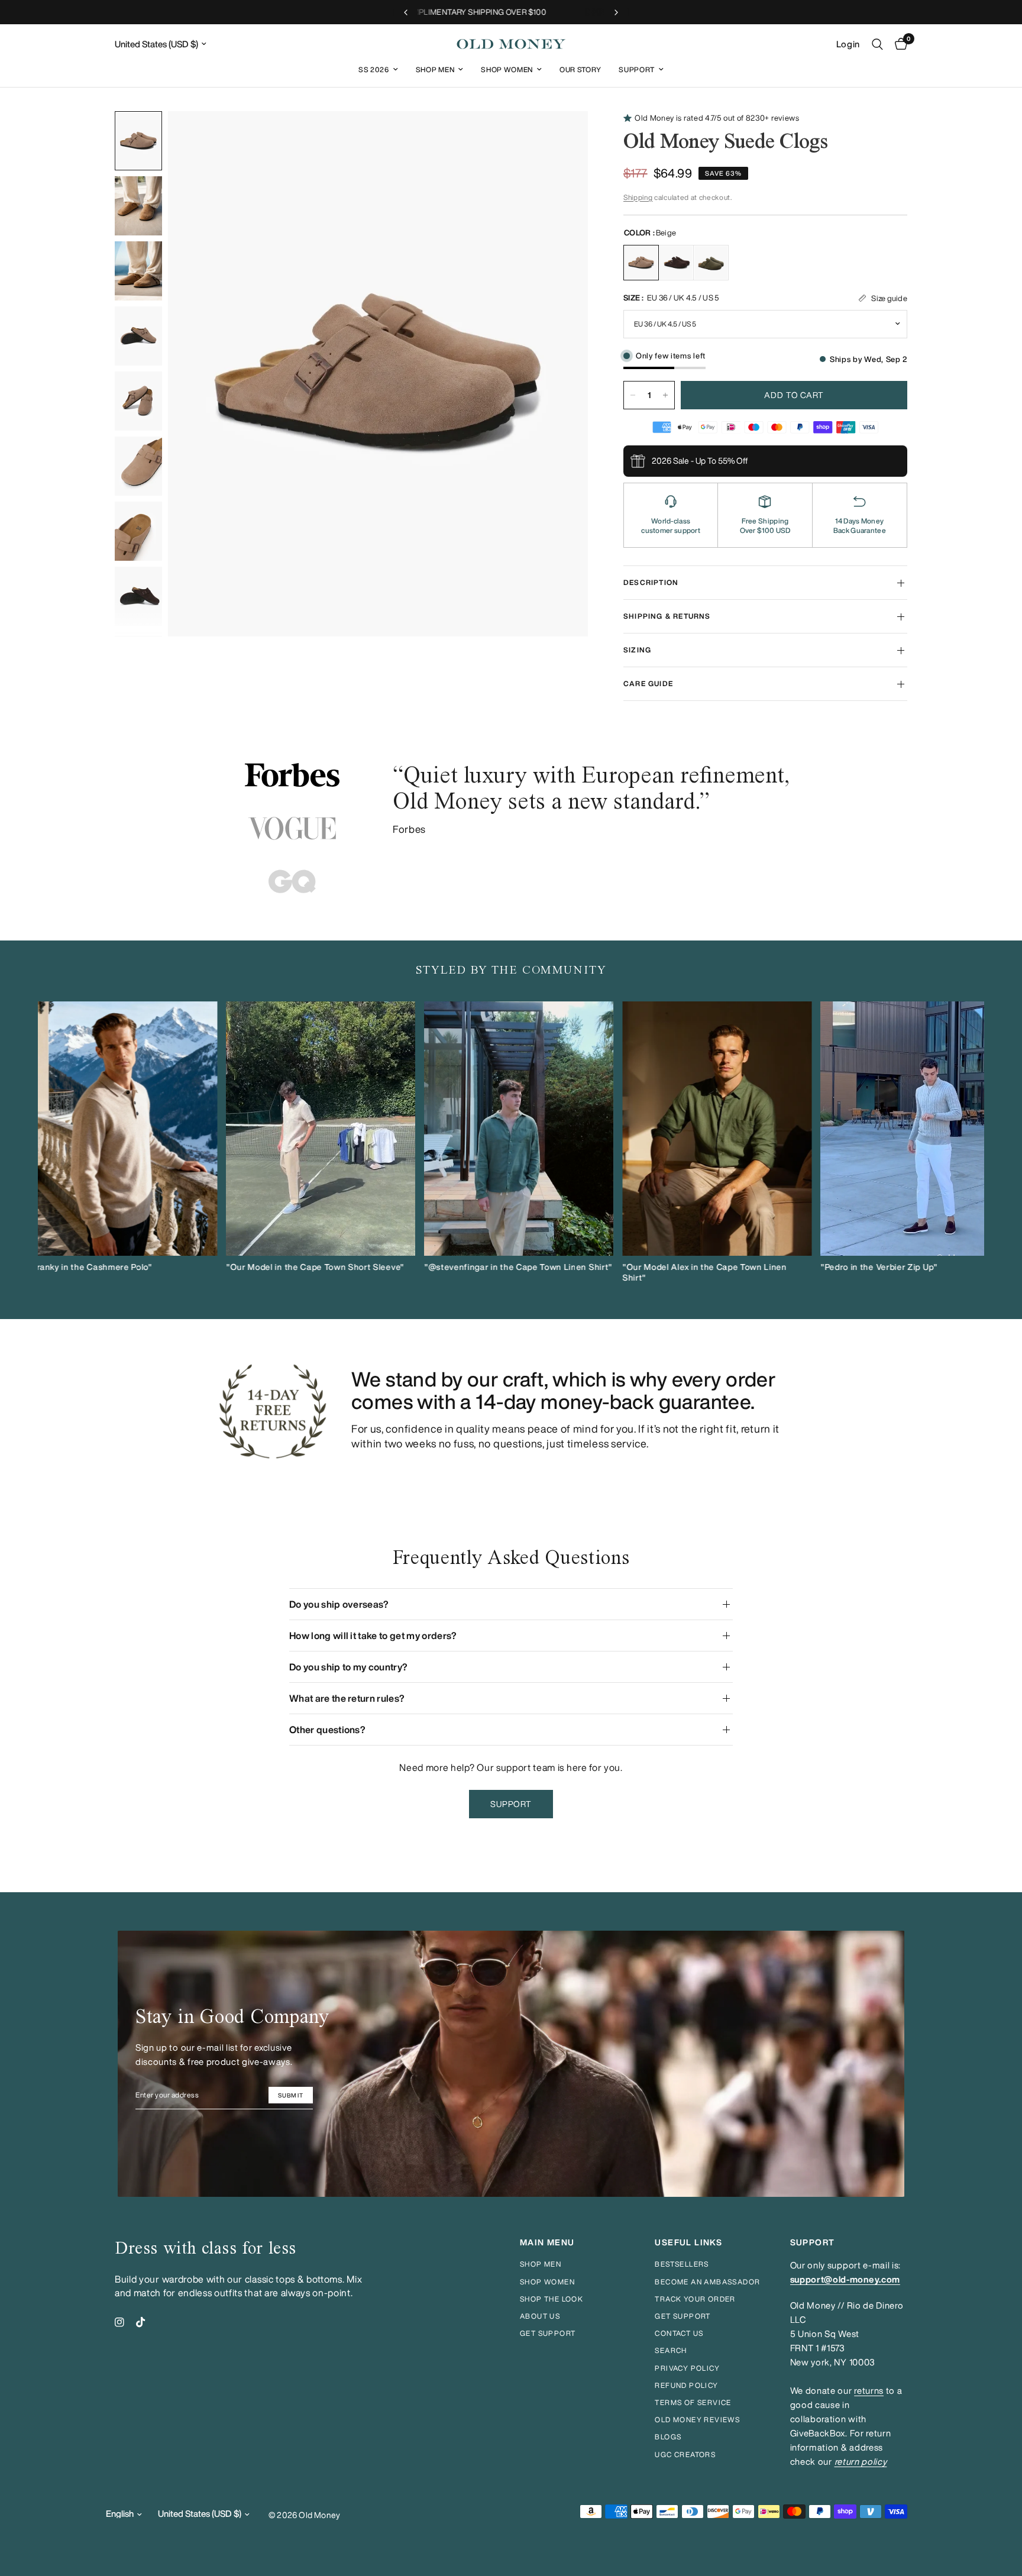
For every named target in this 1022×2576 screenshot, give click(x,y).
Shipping (638, 197)
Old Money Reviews (697, 2420)
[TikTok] (141, 2322)
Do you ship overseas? (339, 1604)
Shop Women (507, 70)
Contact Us (679, 2333)
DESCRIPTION (651, 582)
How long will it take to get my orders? (373, 1636)
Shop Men (435, 70)
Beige (641, 263)
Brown (676, 263)
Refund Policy (686, 2385)
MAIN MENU (547, 2242)
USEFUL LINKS (688, 2242)
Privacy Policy (687, 2368)
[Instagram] (119, 2322)
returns (869, 2391)
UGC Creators (685, 2454)
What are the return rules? (347, 1698)
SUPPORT (813, 2242)
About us (540, 2316)
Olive (711, 263)
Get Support (683, 2316)
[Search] (877, 44)
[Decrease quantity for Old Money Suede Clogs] (633, 395)
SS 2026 (374, 70)
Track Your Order (695, 2299)
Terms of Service (693, 2402)
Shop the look (552, 2299)
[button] (511, 1804)
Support (637, 70)
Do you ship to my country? (348, 1667)
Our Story (580, 70)
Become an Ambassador (707, 2282)
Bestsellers (682, 2264)
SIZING (637, 650)
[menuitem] (378, 70)
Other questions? (327, 1730)
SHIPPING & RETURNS (667, 616)
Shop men (541, 2264)
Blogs (668, 2437)
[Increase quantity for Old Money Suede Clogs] (665, 395)
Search (671, 2350)
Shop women (547, 2282)
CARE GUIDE (648, 683)
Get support (548, 2333)
